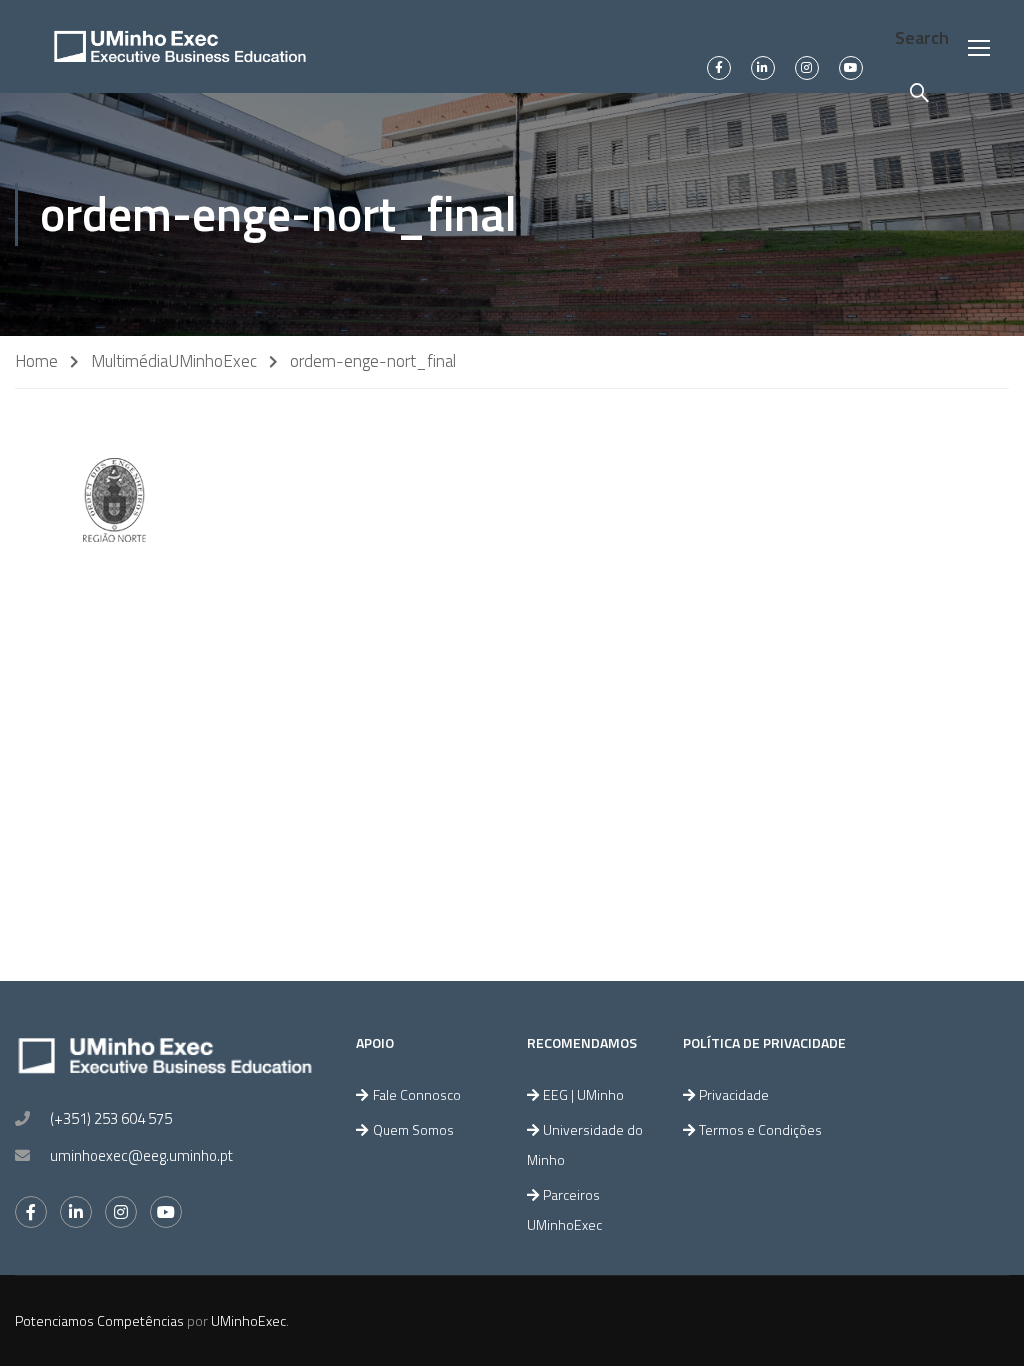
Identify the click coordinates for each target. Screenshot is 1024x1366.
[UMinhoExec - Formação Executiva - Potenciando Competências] (180, 46)
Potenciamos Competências (99, 1320)
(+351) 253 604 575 (111, 1118)
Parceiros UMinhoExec (564, 1209)
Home (36, 361)
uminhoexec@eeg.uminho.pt (141, 1155)
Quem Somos (413, 1129)
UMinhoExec (212, 361)
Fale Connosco (417, 1094)
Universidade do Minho (585, 1144)
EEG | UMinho (583, 1094)
